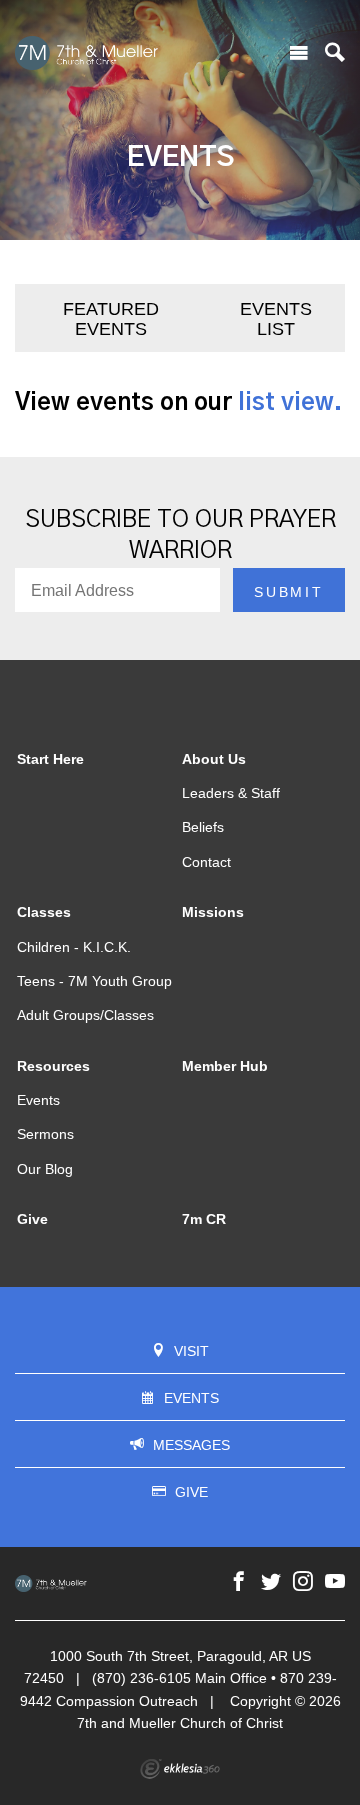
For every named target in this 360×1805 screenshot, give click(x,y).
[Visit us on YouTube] (335, 1582)
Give (32, 1219)
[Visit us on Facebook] (239, 1582)
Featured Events (111, 319)
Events (38, 1100)
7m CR (204, 1219)
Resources (53, 1066)
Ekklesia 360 (180, 1769)
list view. (290, 403)
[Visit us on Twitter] (271, 1582)
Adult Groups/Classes (85, 1015)
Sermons (45, 1134)
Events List (276, 319)
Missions (213, 912)
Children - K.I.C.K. (74, 947)
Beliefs (203, 827)
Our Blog (45, 1169)
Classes (44, 912)
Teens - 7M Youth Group (94, 981)
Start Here (50, 759)
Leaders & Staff (231, 793)
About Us (214, 759)
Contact (206, 862)
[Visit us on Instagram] (303, 1582)
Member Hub (225, 1066)
